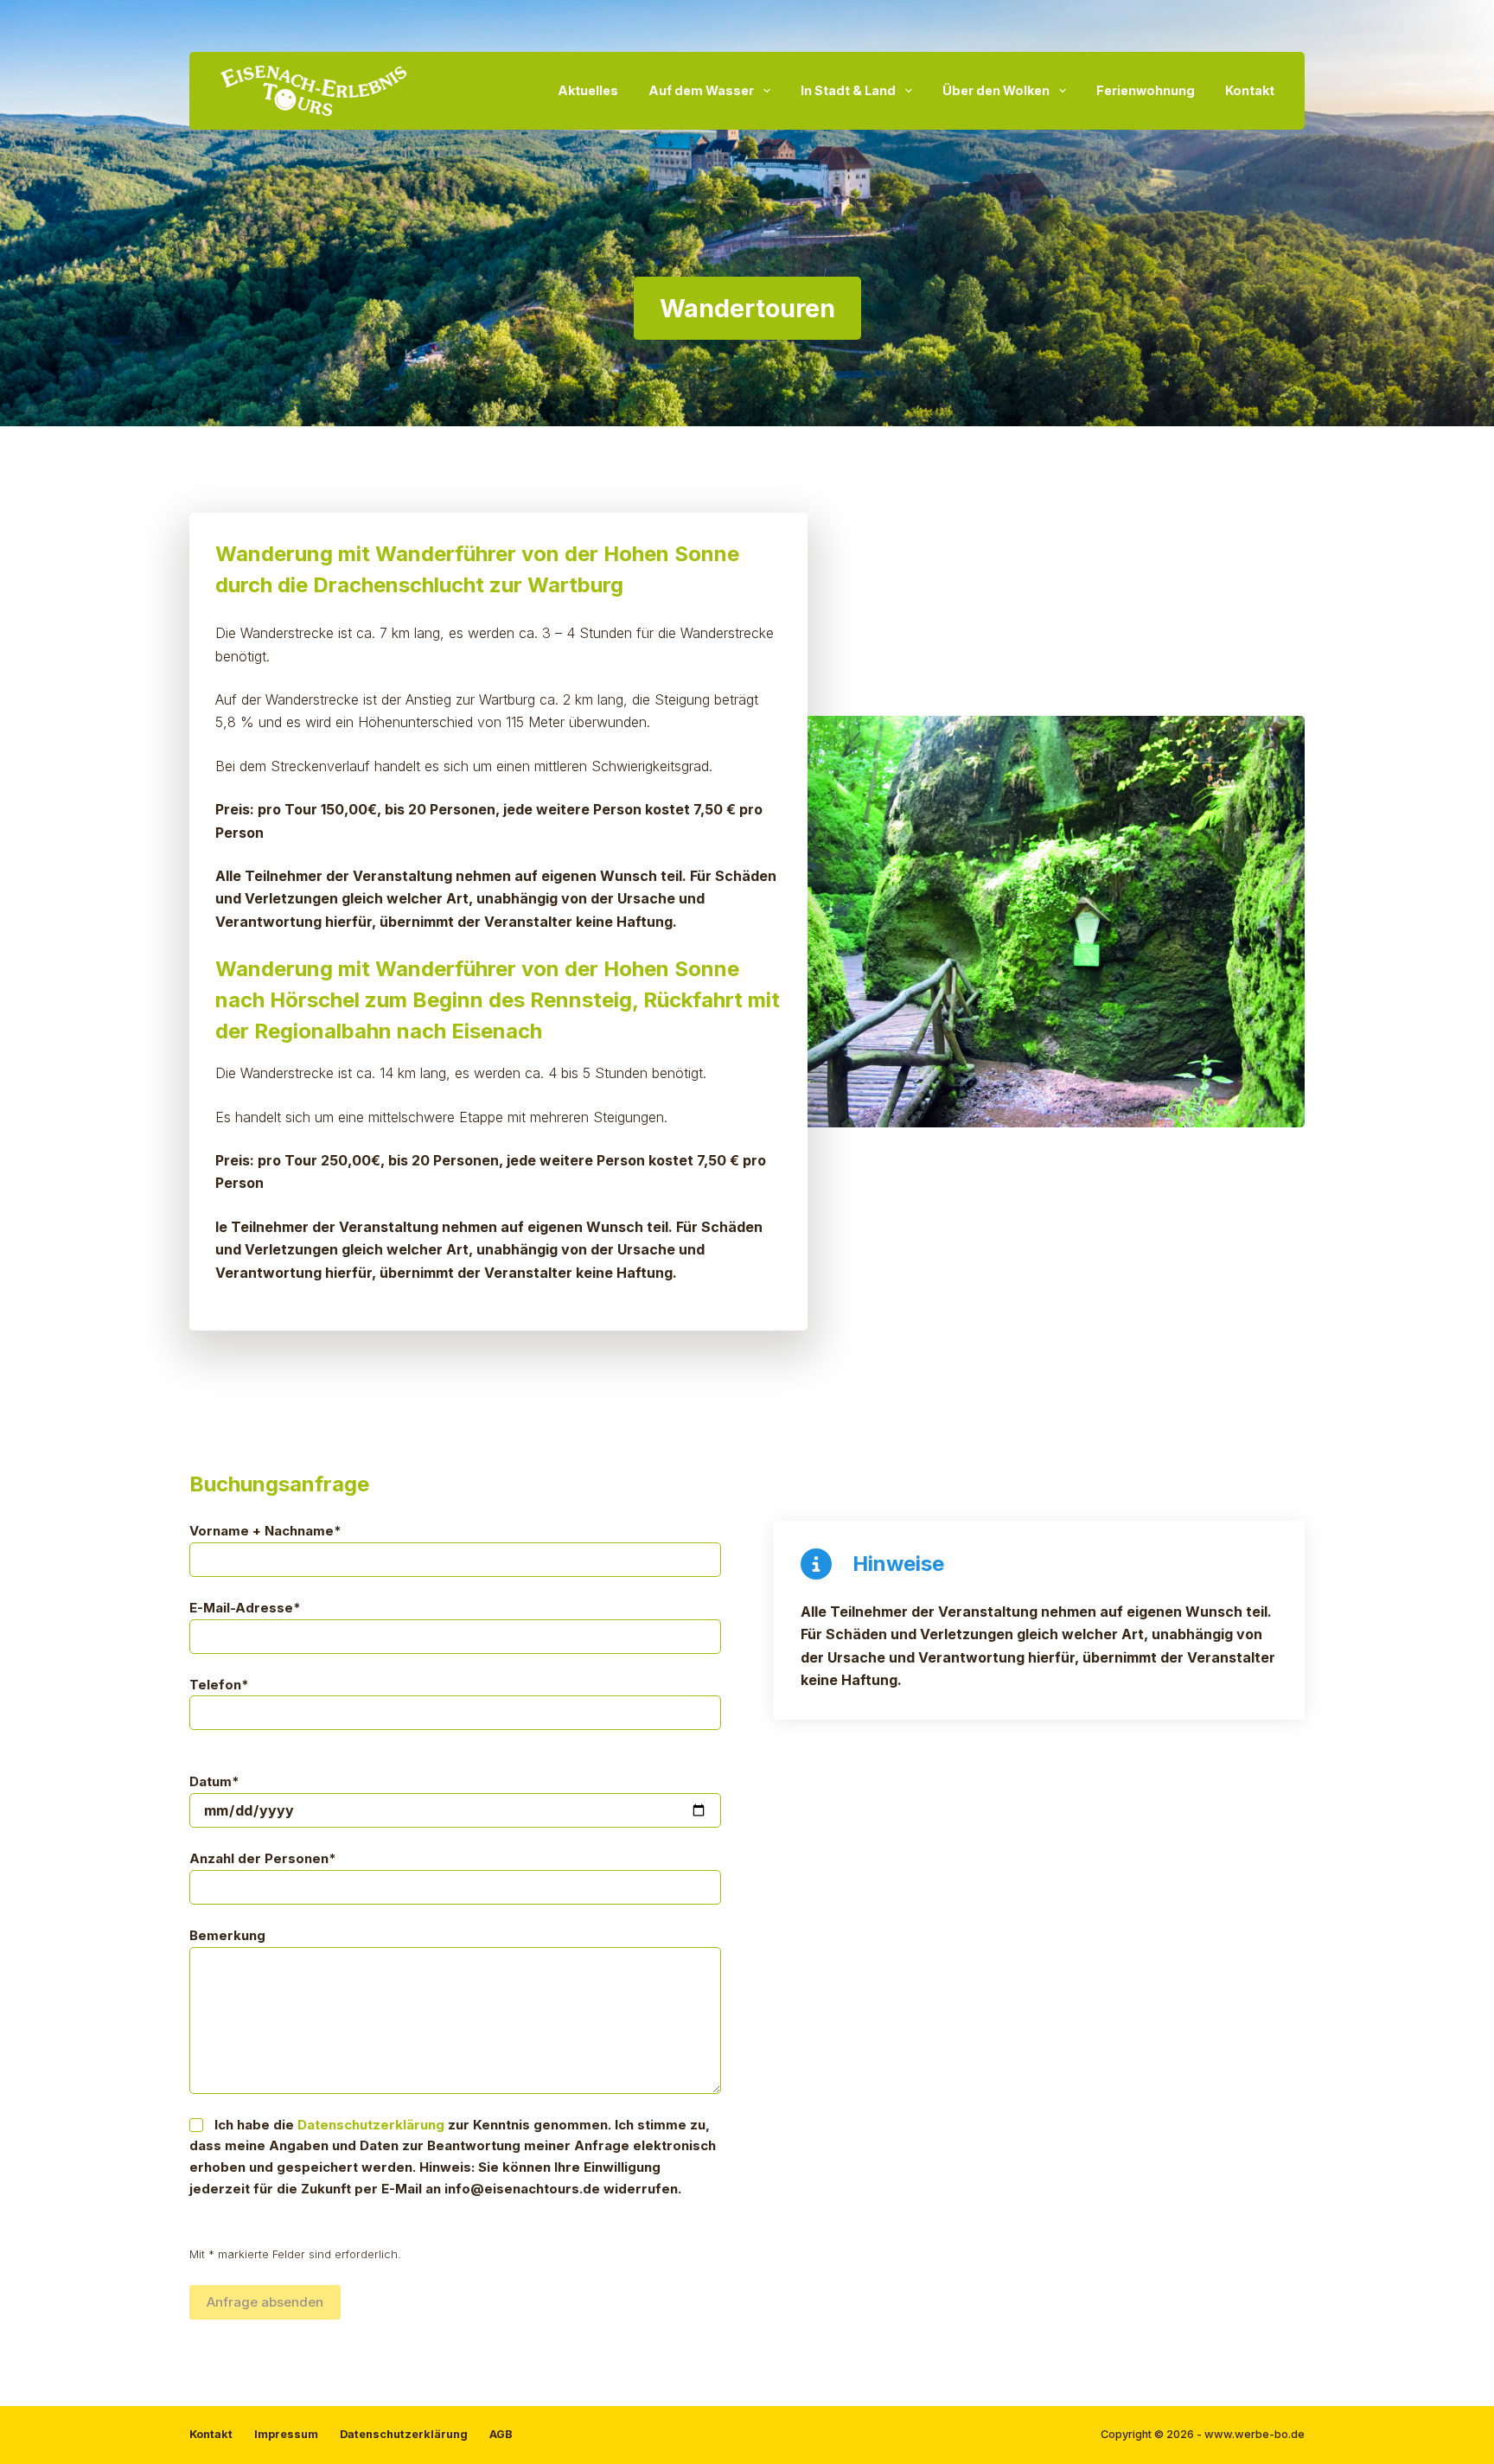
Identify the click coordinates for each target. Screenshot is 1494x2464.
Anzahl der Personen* (263, 1858)
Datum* (214, 1781)
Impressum (286, 2434)
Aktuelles (588, 90)
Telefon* (219, 1685)
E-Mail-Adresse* (245, 1608)
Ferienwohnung (1146, 90)
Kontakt (1250, 90)
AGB (501, 2434)
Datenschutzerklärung (371, 2125)
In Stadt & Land (848, 90)
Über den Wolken (996, 90)
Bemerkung (227, 1935)
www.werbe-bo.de (1255, 2434)
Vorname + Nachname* (265, 1531)
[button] (996, 922)
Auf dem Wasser (701, 90)
